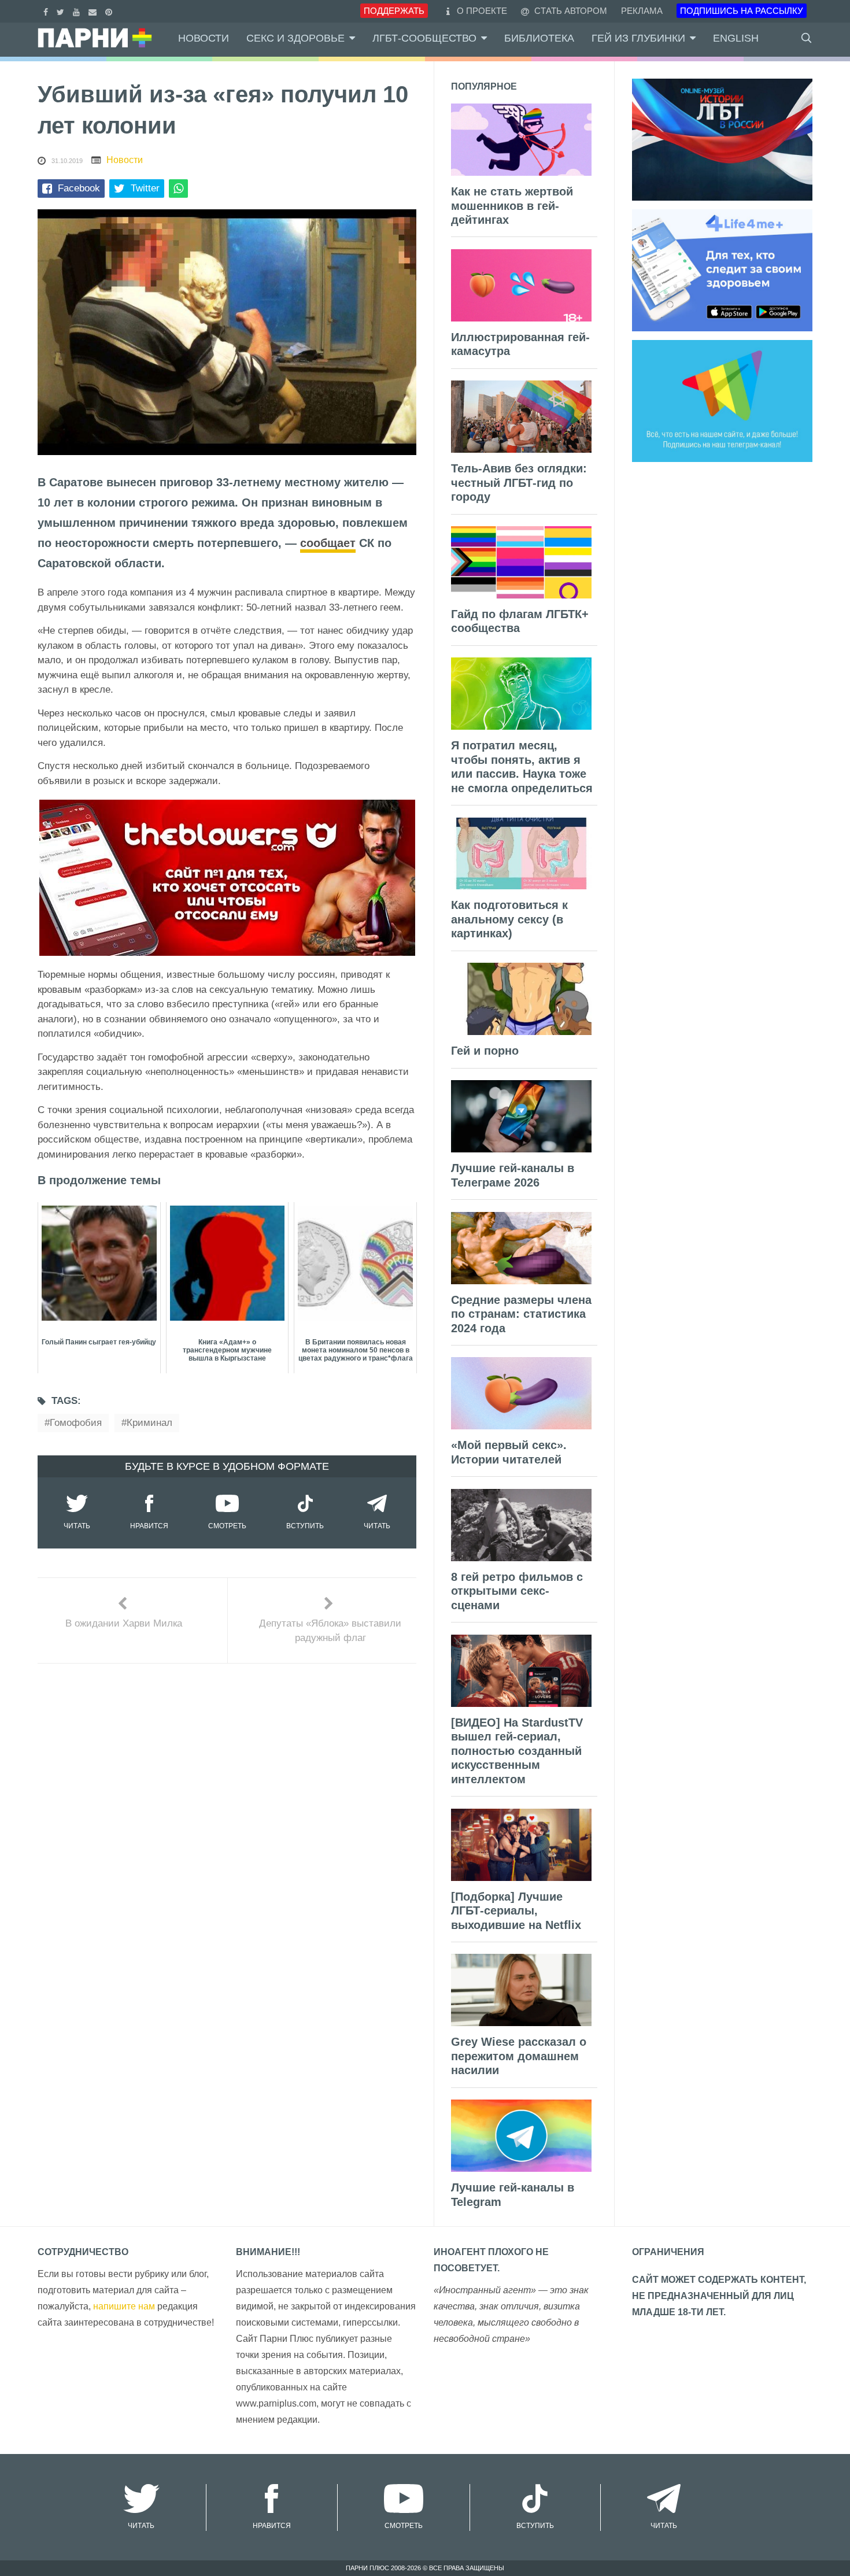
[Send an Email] (94, 11)
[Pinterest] (110, 11)
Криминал (149, 1423)
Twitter (145, 188)
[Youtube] (78, 11)
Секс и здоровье (295, 38)
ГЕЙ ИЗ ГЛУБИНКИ (638, 38)
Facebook (79, 188)
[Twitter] (62, 11)
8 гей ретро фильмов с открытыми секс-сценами (517, 1591)
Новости (204, 38)
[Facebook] (47, 11)
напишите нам (124, 2306)
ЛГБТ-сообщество (424, 38)
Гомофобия (76, 1423)
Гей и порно (485, 1051)
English (736, 38)
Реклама (642, 11)
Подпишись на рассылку (742, 11)
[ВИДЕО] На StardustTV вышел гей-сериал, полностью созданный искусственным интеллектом (517, 1751)
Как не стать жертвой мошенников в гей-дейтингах (512, 206)
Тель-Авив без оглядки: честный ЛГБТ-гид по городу (519, 483)
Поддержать (394, 11)
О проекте (482, 11)
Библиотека (539, 38)
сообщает (328, 543)
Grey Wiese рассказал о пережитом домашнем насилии (519, 2056)
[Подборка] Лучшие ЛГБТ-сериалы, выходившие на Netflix (516, 1911)
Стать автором (570, 11)
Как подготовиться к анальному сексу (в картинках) (509, 919)
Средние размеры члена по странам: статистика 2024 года (521, 1314)
